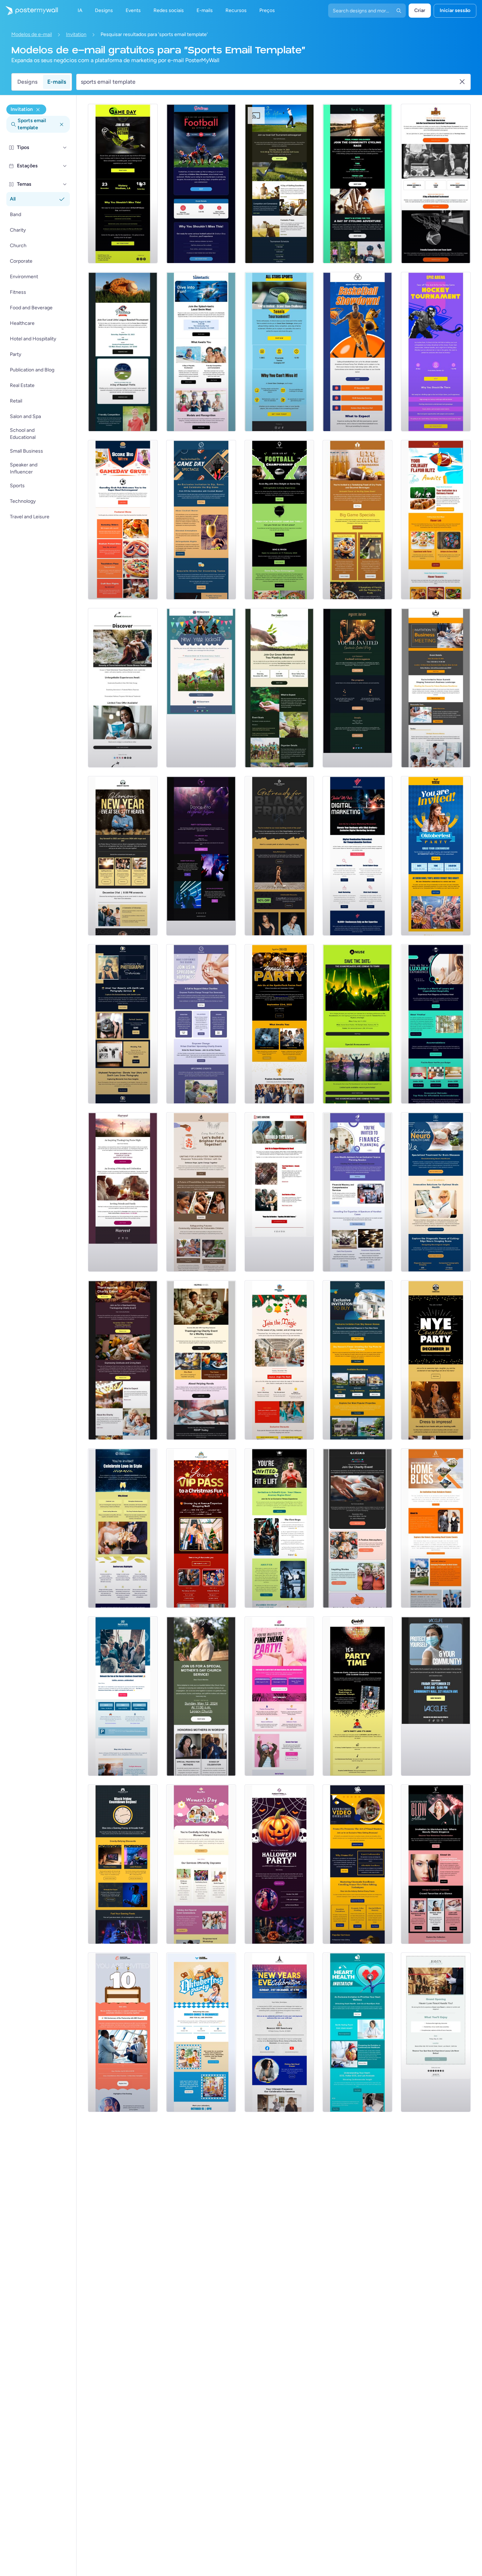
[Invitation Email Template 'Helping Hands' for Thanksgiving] (201, 1360)
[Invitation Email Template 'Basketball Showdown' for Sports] (357, 352)
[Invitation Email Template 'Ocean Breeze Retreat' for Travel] (123, 688)
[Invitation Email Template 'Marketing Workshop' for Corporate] (357, 856)
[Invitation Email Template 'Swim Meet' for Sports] (201, 352)
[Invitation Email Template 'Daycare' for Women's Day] (201, 1864)
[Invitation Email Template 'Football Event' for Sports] (201, 184)
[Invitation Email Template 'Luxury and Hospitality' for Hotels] (436, 1024)
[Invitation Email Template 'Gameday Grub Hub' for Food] (123, 520)
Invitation (76, 34)
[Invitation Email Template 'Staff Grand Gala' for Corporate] (123, 1696)
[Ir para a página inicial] (29, 11)
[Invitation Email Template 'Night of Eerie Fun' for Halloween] (279, 1864)
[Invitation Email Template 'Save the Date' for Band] (357, 1024)
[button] (65, 148)
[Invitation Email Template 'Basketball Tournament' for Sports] (436, 184)
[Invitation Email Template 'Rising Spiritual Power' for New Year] (279, 2032)
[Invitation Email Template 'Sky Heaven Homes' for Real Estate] (357, 1360)
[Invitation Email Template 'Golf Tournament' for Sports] (279, 184)
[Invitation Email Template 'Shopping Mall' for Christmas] (201, 1528)
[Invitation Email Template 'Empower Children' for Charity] (201, 1192)
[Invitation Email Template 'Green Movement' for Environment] (279, 688)
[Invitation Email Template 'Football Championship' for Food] (279, 520)
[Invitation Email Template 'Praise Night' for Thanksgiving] (123, 1192)
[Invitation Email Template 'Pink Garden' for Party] (279, 1696)
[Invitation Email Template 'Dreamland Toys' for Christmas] (279, 1360)
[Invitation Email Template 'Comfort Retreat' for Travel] (436, 2032)
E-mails (57, 82)
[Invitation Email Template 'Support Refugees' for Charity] (279, 1192)
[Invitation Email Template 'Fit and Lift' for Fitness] (279, 1528)
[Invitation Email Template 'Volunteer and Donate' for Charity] (201, 1024)
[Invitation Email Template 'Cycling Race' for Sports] (357, 184)
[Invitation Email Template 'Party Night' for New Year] (436, 1360)
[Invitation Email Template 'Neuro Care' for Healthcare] (436, 1192)
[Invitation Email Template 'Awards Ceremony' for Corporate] (279, 1024)
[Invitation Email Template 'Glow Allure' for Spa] (436, 1864)
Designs (27, 82)
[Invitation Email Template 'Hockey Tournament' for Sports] (436, 352)
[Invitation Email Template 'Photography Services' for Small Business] (123, 1024)
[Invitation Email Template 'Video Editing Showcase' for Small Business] (357, 1864)
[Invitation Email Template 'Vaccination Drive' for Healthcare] (436, 1696)
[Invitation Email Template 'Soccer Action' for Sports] (123, 184)
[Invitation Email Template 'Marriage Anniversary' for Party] (123, 1528)
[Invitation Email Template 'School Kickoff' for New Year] (201, 688)
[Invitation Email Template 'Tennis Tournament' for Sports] (279, 352)
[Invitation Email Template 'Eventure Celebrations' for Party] (123, 2032)
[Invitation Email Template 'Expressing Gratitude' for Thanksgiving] (123, 1360)
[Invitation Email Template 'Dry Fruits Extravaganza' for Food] (357, 520)
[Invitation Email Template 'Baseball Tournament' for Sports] (123, 352)
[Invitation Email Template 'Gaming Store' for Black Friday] (123, 1864)
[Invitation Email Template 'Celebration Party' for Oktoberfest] (201, 2032)
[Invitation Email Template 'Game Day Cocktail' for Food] (201, 520)
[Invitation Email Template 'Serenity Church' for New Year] (123, 856)
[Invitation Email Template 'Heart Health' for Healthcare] (357, 2032)
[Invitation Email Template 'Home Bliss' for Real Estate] (436, 1528)
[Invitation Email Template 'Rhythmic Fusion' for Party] (201, 856)
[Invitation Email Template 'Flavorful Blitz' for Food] (436, 520)
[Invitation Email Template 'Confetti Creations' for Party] (357, 1696)
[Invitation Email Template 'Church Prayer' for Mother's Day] (201, 1696)
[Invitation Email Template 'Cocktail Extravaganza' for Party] (357, 688)
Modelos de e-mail (32, 34)
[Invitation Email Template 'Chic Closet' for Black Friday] (279, 856)
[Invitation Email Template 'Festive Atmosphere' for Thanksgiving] (357, 1528)
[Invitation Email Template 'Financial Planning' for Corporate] (357, 1192)
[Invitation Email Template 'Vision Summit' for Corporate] (436, 688)
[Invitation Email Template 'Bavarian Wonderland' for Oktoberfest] (436, 856)
